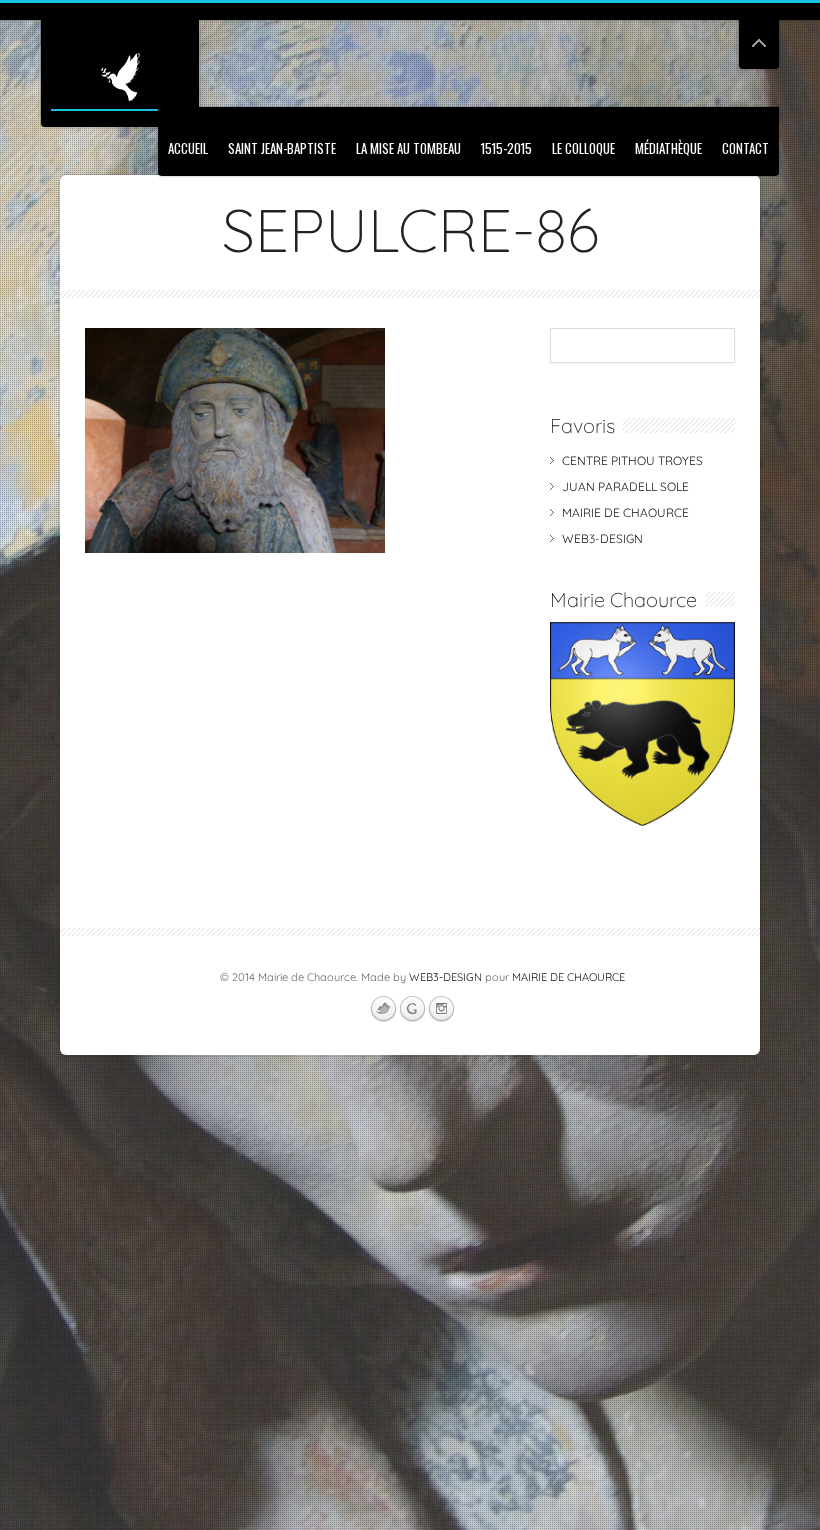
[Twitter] (383, 1009)
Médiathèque (668, 148)
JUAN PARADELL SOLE (625, 486)
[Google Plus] (412, 1009)
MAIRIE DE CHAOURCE (625, 512)
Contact (745, 148)
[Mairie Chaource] (642, 821)
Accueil (188, 148)
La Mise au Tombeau (408, 148)
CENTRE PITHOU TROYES (632, 460)
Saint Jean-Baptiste (282, 148)
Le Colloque (583, 148)
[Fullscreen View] (759, 34)
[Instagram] (441, 1009)
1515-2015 (506, 148)
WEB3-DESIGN (602, 538)
